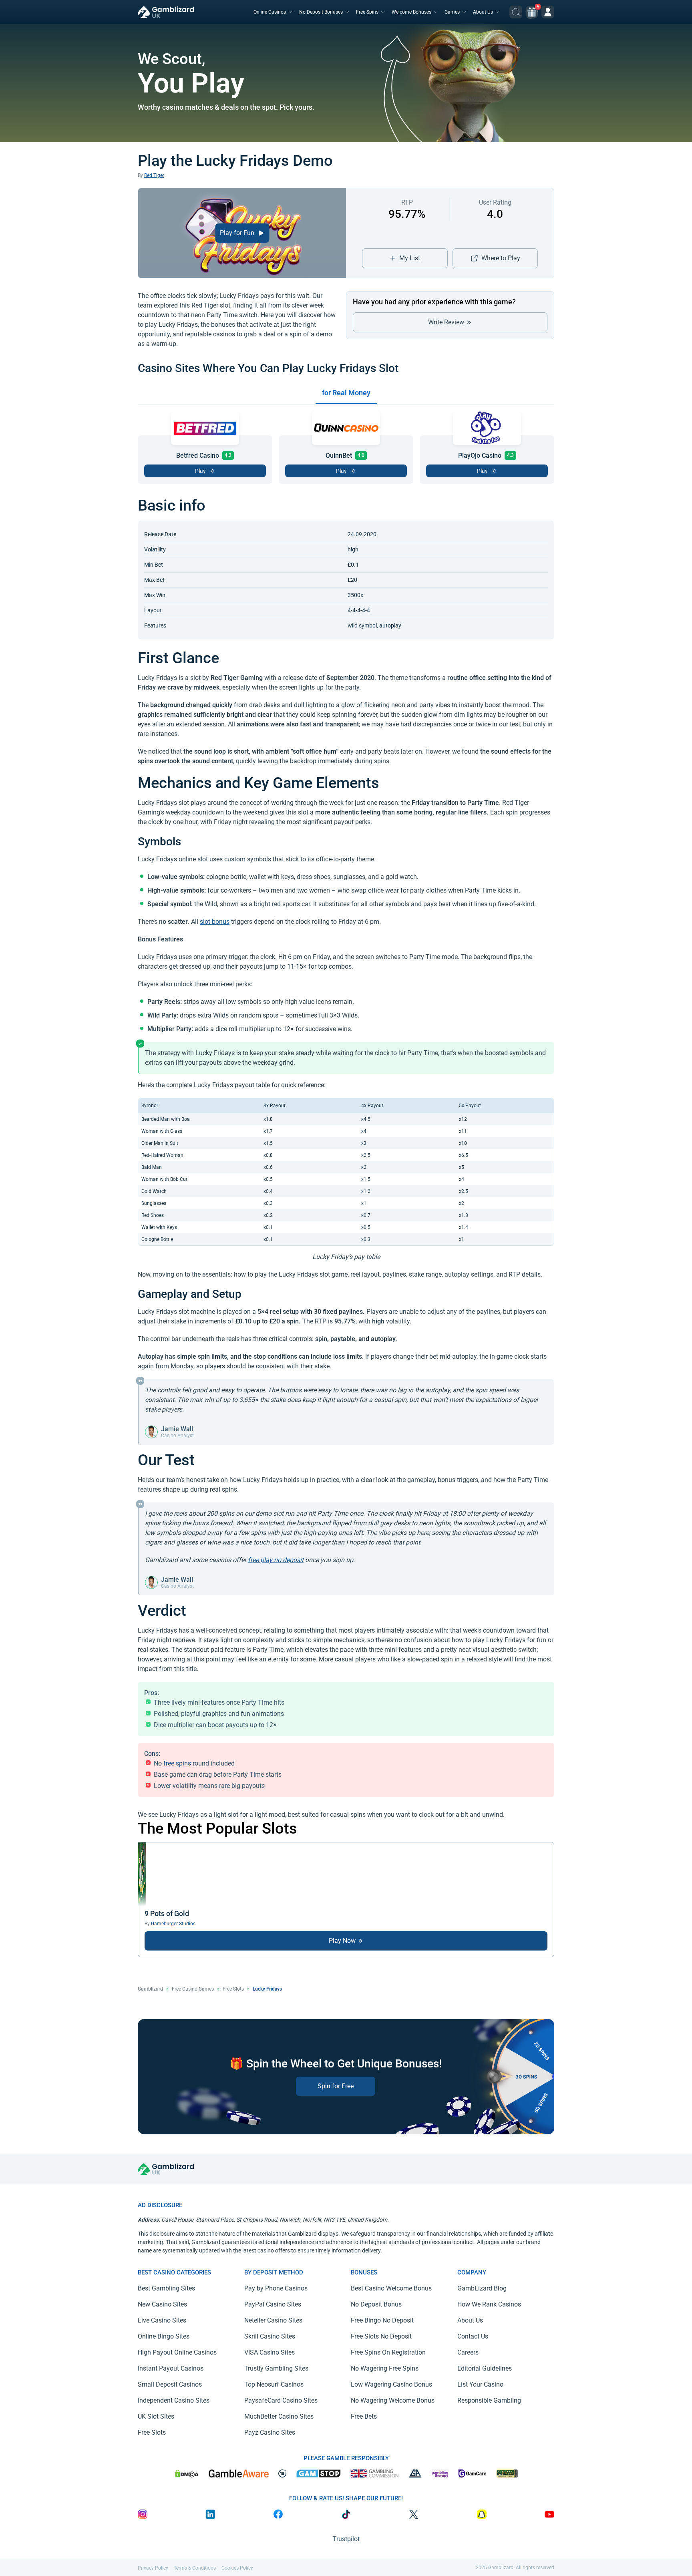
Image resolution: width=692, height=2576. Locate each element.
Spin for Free (336, 2086)
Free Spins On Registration (388, 2352)
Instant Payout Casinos (171, 2368)
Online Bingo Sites (164, 2336)
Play (200, 471)
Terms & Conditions (195, 2568)
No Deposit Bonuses (321, 12)
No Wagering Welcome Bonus (393, 2400)
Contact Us (473, 2336)
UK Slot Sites (156, 2416)
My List (410, 258)
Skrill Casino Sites (270, 2336)
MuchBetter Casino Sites (279, 2416)
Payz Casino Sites (270, 2432)
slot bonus (215, 922)
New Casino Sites (162, 2304)
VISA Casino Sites (270, 2352)
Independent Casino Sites (174, 2400)
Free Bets (364, 2416)
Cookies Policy (237, 2568)
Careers (468, 2352)
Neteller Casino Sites (273, 2320)
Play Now (343, 1941)
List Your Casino (480, 2384)
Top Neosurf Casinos (274, 2384)
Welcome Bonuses (411, 12)
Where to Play (501, 258)
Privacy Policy (153, 2568)
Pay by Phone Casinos (276, 2288)
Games (452, 12)
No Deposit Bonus (376, 2304)
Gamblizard (150, 1989)
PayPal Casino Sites (273, 2304)
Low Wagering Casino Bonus (391, 2384)
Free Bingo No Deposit (382, 2320)
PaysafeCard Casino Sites (281, 2400)
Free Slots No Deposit (381, 2336)
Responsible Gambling (489, 2400)
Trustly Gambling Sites (276, 2368)
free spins (177, 1763)
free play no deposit (276, 1560)
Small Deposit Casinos (170, 2384)
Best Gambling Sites (166, 2288)
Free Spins (367, 12)
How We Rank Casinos (489, 2304)
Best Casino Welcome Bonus (391, 2288)
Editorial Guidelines (485, 2368)
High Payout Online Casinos (177, 2352)
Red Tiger (154, 175)
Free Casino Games (193, 1989)
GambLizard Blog (482, 2288)
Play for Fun (238, 233)
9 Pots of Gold (167, 1913)
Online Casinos (270, 12)
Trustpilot (346, 2539)
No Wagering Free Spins (385, 2368)
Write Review (447, 322)
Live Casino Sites (162, 2320)
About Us (483, 12)
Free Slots (233, 1989)
